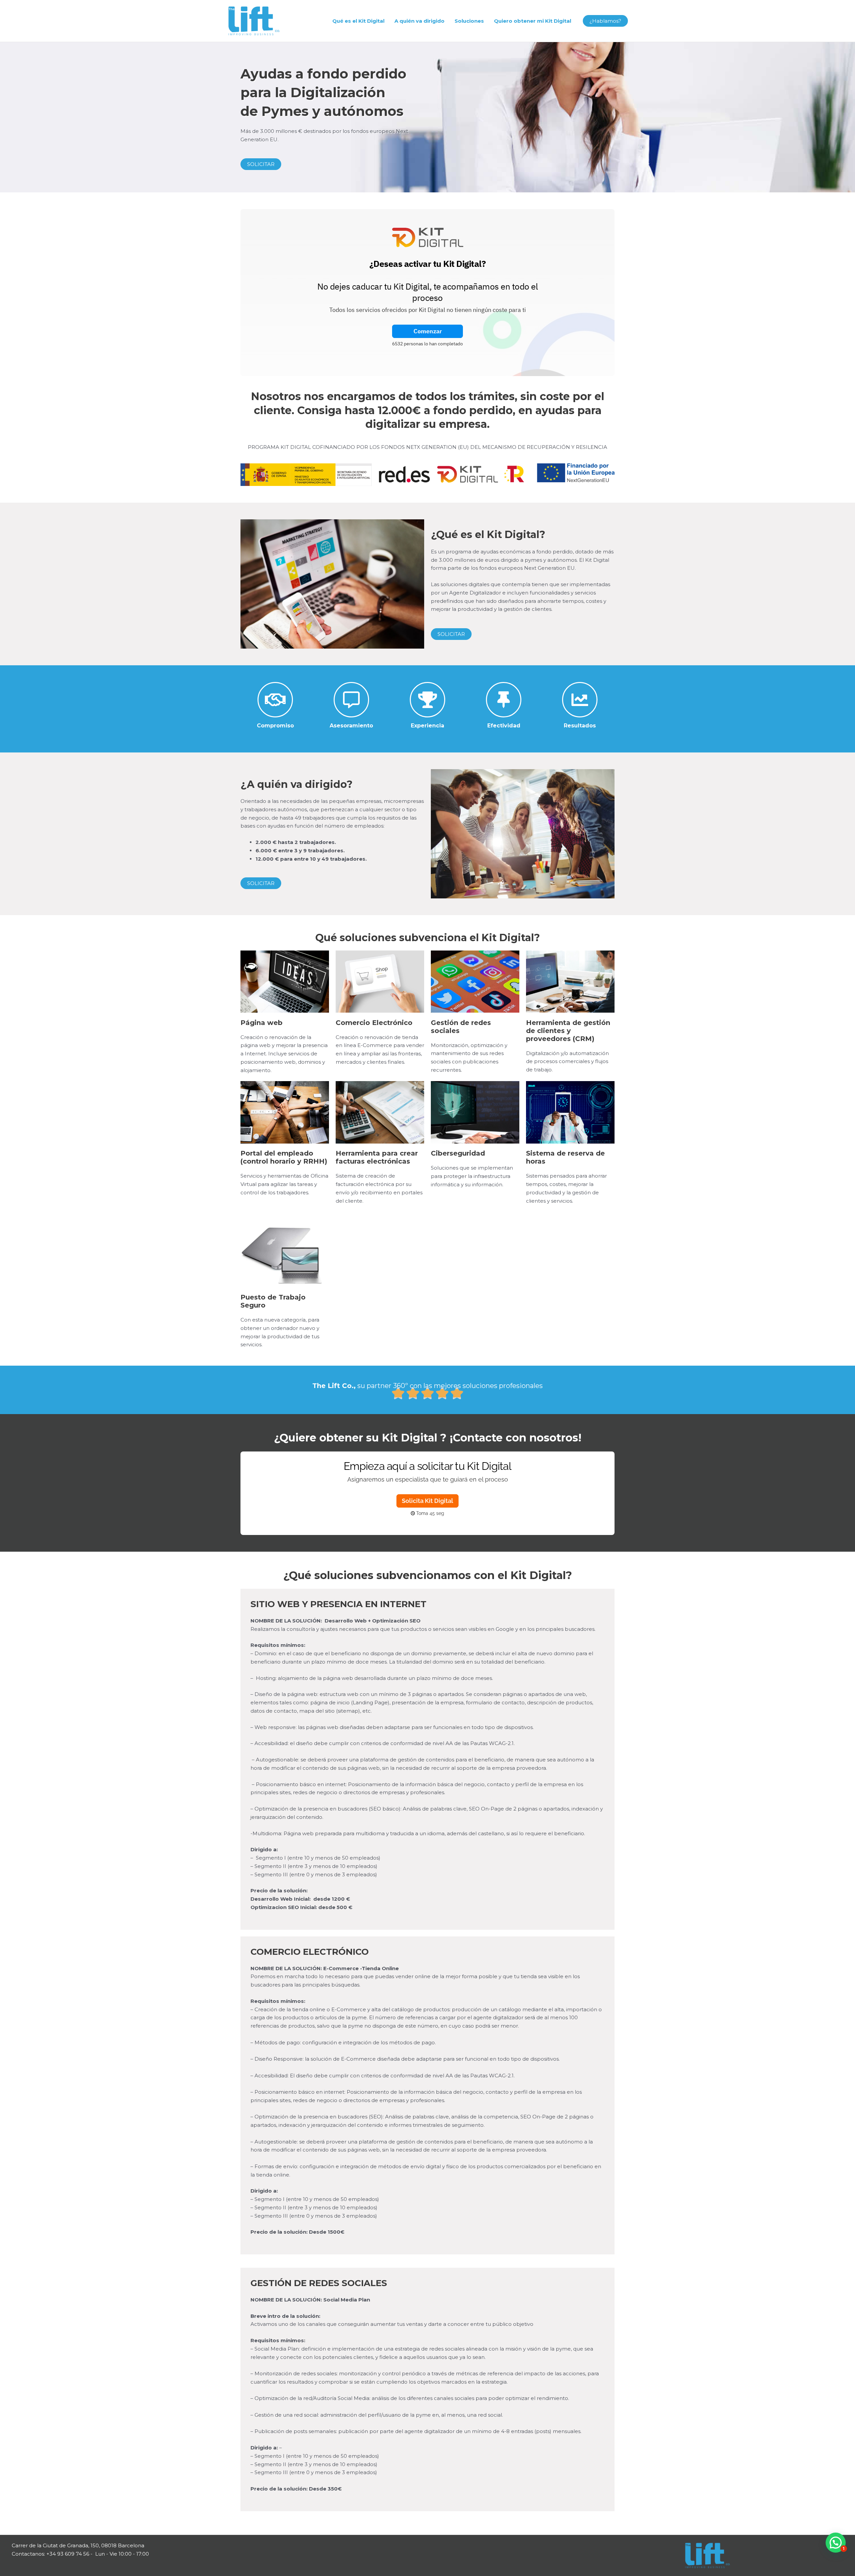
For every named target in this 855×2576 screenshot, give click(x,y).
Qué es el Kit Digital (358, 21)
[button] (605, 21)
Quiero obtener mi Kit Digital (533, 21)
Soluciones (469, 21)
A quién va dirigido (419, 21)
